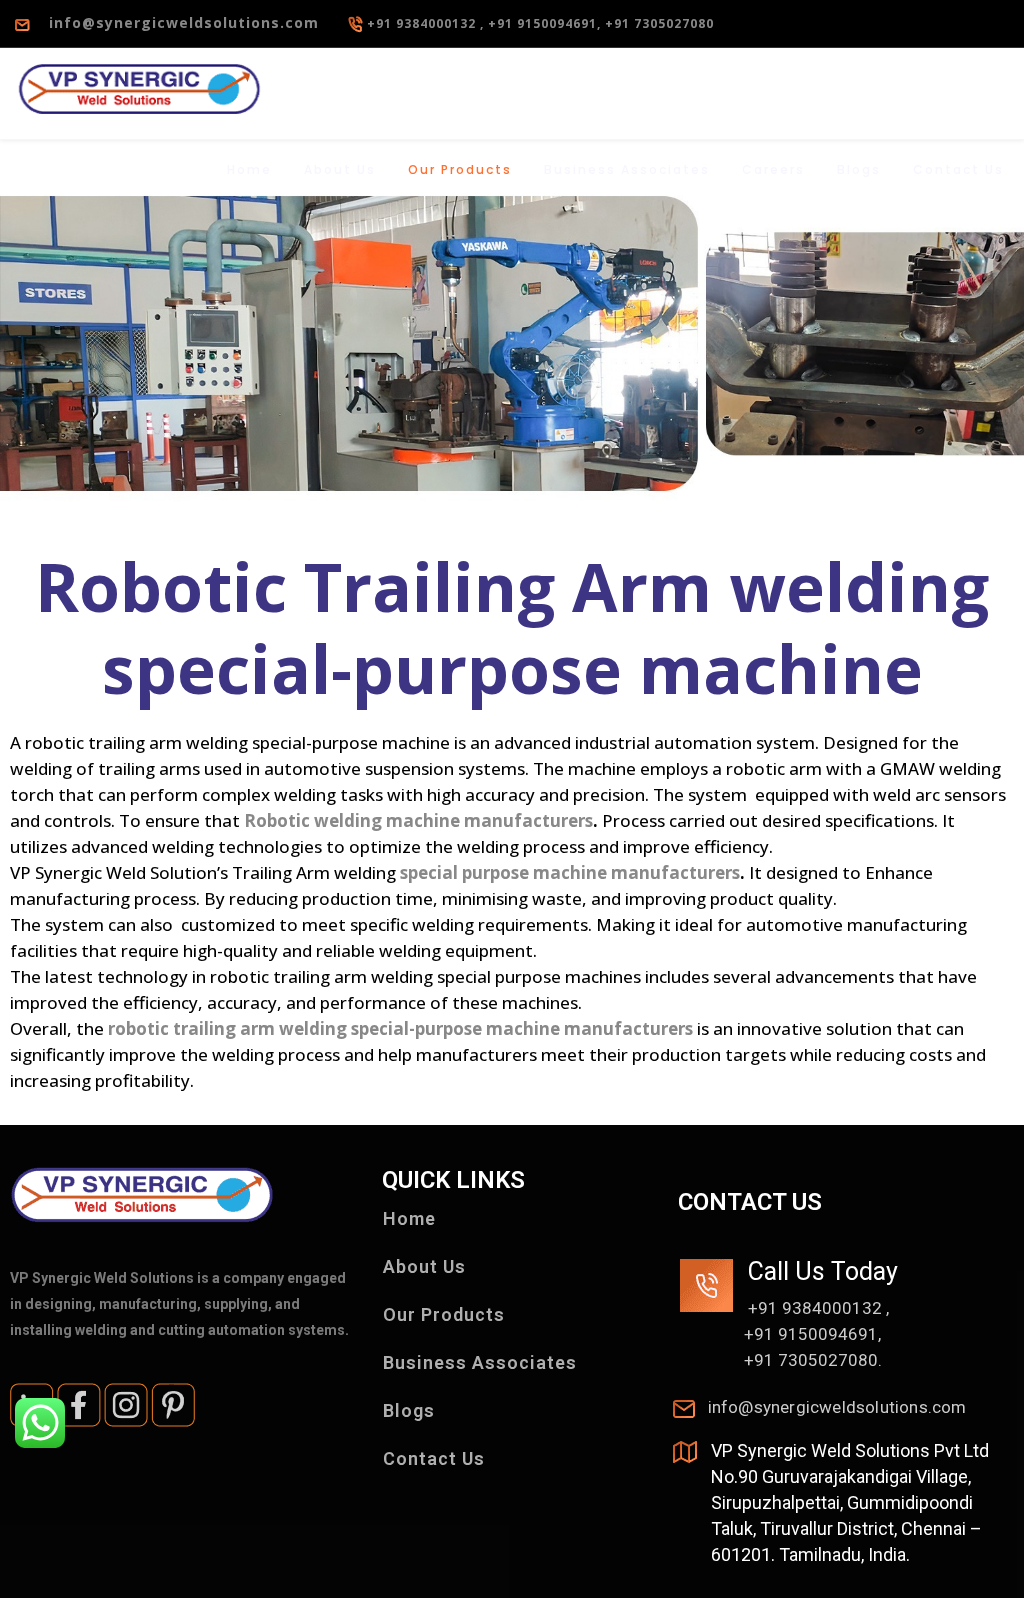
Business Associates (627, 169)
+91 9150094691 (811, 1334)
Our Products (460, 169)
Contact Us (958, 169)
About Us (340, 169)
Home (249, 169)
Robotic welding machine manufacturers (418, 820)
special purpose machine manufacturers (570, 872)
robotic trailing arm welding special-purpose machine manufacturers (400, 1028)
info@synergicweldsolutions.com (176, 22)
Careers (773, 169)
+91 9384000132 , (427, 23)
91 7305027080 (816, 1360)
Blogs (859, 169)
